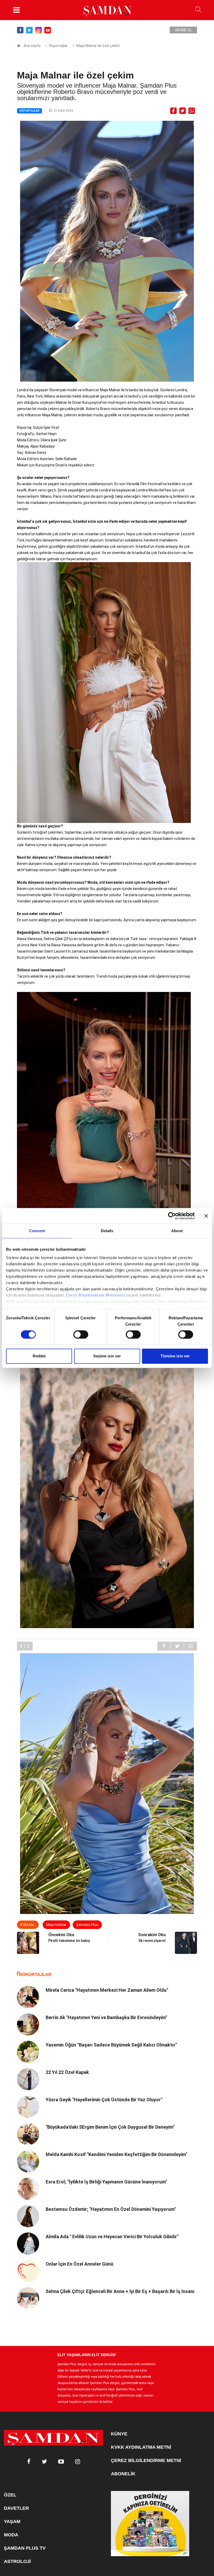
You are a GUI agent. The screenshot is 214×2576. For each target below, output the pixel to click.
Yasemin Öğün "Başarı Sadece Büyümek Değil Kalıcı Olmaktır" (111, 2045)
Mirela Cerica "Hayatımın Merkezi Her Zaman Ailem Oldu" (107, 1990)
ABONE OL (183, 30)
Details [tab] (107, 1231)
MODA (11, 2535)
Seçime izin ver (107, 1356)
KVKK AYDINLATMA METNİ (141, 2447)
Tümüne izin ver (175, 1356)
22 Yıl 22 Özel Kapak (67, 2072)
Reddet (39, 1356)
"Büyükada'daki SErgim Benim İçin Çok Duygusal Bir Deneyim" (110, 2127)
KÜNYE (119, 2434)
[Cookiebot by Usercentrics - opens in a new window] (172, 1216)
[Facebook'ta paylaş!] (173, 110)
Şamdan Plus (87, 1925)
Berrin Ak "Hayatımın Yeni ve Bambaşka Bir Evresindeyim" (106, 2017)
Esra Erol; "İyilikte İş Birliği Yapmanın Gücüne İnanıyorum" (106, 2182)
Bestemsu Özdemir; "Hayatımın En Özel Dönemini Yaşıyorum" (111, 2209)
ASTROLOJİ (17, 2561)
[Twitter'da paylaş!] (183, 110)
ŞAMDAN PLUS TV (25, 2548)
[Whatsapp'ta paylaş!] (192, 110)
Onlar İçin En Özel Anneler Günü (79, 2264)
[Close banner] (206, 1216)
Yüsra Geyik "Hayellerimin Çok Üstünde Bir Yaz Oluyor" (104, 2100)
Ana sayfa (32, 46)
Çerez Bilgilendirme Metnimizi (95, 1295)
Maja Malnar (56, 1925)
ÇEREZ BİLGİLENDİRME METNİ (146, 2460)
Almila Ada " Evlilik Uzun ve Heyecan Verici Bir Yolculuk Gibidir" (112, 2237)
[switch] (81, 1334)
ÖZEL (10, 2495)
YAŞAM (12, 2521)
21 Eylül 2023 (63, 111)
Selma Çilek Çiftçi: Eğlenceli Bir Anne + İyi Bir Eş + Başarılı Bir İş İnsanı (120, 2291)
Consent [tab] (37, 1231)
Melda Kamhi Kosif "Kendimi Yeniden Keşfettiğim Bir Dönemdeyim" (116, 2154)
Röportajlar (58, 46)
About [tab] (177, 1231)
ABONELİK (123, 2474)
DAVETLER (16, 2508)
